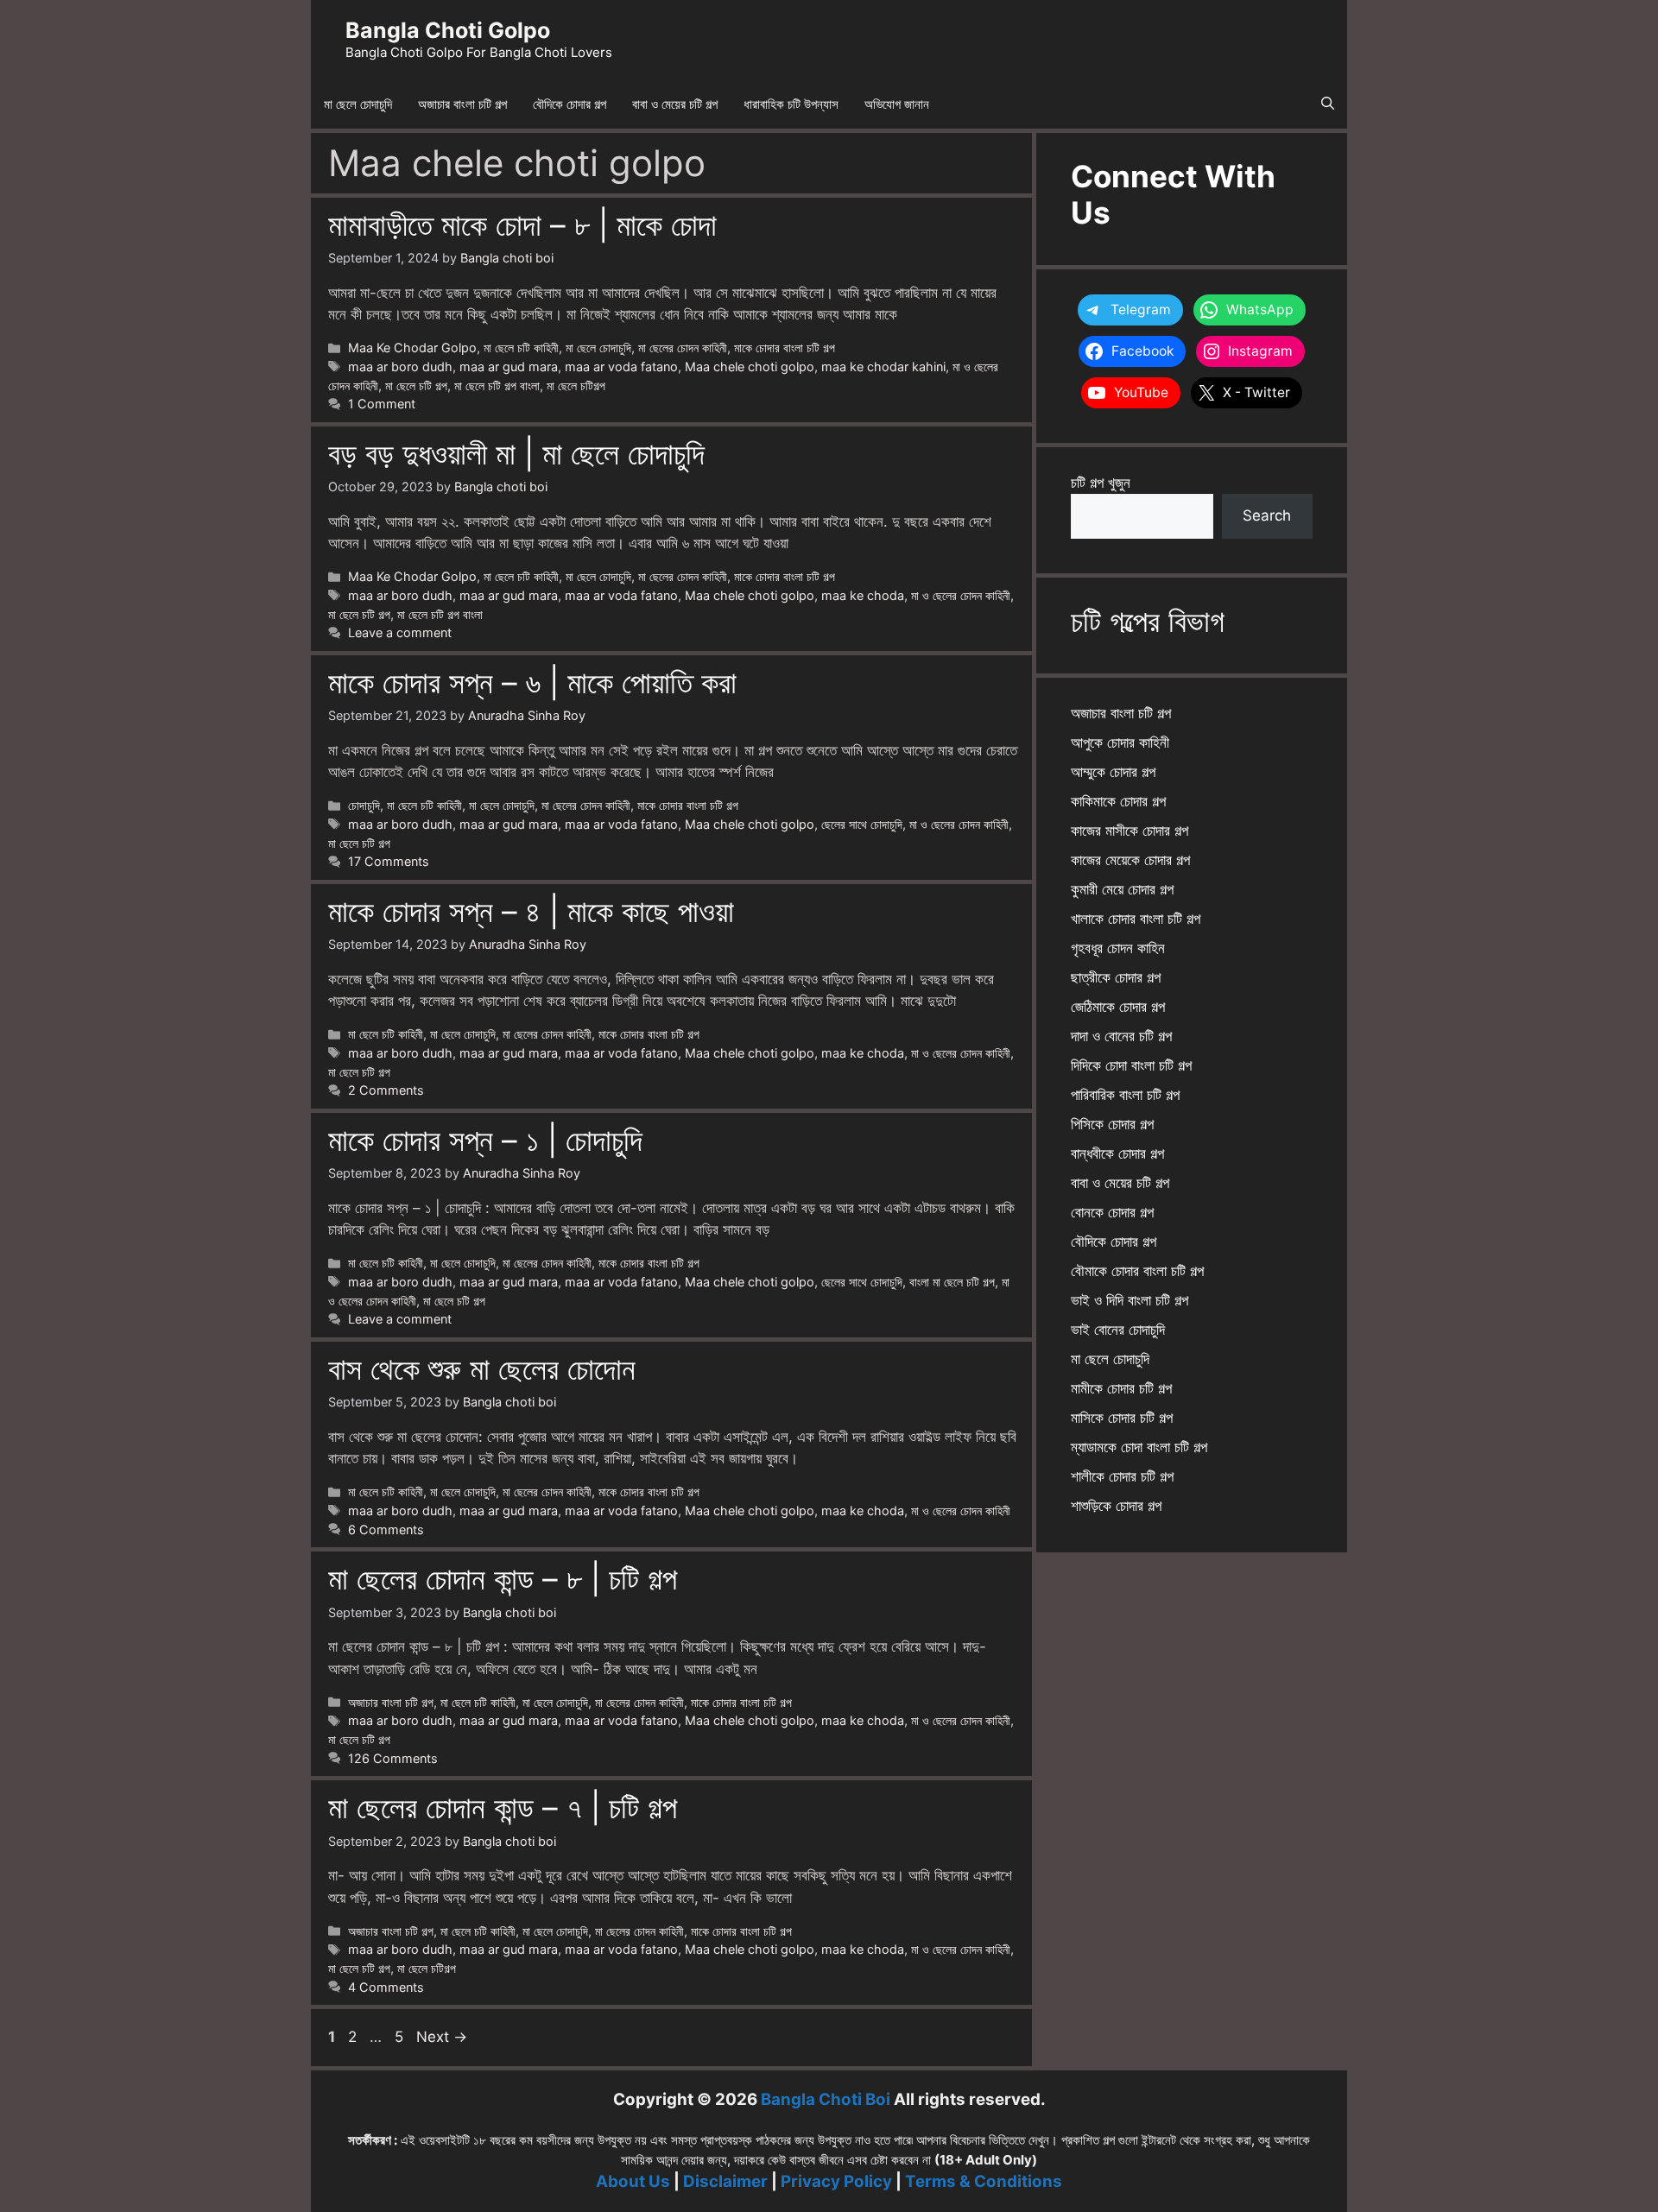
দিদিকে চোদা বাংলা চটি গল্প (1131, 1065)
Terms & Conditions (984, 2181)
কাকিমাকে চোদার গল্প (1118, 801)
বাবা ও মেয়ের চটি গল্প (675, 104)
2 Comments (386, 1090)
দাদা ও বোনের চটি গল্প (1121, 1036)
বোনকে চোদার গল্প (1112, 1212)
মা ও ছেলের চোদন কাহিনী (961, 595)
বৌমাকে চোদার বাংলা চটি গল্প (1137, 1271)
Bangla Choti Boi (826, 2099)
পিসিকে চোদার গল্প (1112, 1124)
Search (1267, 515)
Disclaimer (725, 2181)
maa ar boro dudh (400, 367)
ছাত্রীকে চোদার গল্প (1116, 977)
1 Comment (382, 404)
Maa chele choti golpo (750, 367)
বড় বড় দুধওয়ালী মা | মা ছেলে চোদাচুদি (516, 453)
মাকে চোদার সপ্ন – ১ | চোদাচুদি (485, 1140)
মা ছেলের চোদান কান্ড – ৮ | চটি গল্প (503, 1578)
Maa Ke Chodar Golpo (412, 348)
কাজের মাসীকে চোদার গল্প (1130, 831)
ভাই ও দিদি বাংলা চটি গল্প (1130, 1300)
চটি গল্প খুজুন (1101, 483)
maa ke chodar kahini (883, 367)
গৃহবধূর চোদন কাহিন (1118, 948)
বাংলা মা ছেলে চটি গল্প (952, 1282)
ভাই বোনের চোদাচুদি (1118, 1330)
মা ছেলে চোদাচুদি (358, 104)
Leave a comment (400, 632)
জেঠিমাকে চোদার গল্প (1118, 1007)
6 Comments (386, 1529)
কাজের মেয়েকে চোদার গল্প (1130, 860)
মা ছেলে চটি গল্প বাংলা (497, 386)
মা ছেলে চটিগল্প (576, 386)
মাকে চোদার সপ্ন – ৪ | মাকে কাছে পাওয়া (531, 911)
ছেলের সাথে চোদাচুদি (862, 824)
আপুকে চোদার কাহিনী (1120, 743)
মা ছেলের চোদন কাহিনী (683, 348)
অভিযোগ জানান (897, 104)
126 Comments (393, 1758)
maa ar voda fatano (621, 367)
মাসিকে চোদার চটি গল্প (1122, 1418)
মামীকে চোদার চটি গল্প (1121, 1388)
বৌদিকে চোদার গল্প (570, 104)
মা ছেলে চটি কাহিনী (521, 348)
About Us (633, 2181)
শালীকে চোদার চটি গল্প (1122, 1476)
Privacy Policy (836, 2181)
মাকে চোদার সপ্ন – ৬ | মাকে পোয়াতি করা (532, 682)
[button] (1328, 104)
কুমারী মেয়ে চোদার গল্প (1122, 889)
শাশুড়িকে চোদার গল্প (1116, 1506)
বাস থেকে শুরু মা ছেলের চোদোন (482, 1368)
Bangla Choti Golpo (448, 30)
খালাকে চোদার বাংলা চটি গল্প (1136, 919)
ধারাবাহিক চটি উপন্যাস (791, 104)
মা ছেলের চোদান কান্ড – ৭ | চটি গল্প (503, 1807)
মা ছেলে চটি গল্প (416, 386)
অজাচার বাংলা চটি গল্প (462, 104)
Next (442, 2037)
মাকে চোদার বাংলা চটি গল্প (785, 348)
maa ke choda (863, 595)
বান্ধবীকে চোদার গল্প (1117, 1153)
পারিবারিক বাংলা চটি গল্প (1125, 1095)
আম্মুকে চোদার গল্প (1113, 772)
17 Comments (389, 861)
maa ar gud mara (509, 367)
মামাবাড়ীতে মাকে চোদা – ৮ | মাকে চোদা (522, 224)
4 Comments (386, 1987)
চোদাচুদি (364, 805)
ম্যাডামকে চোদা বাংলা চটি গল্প (1139, 1447)
